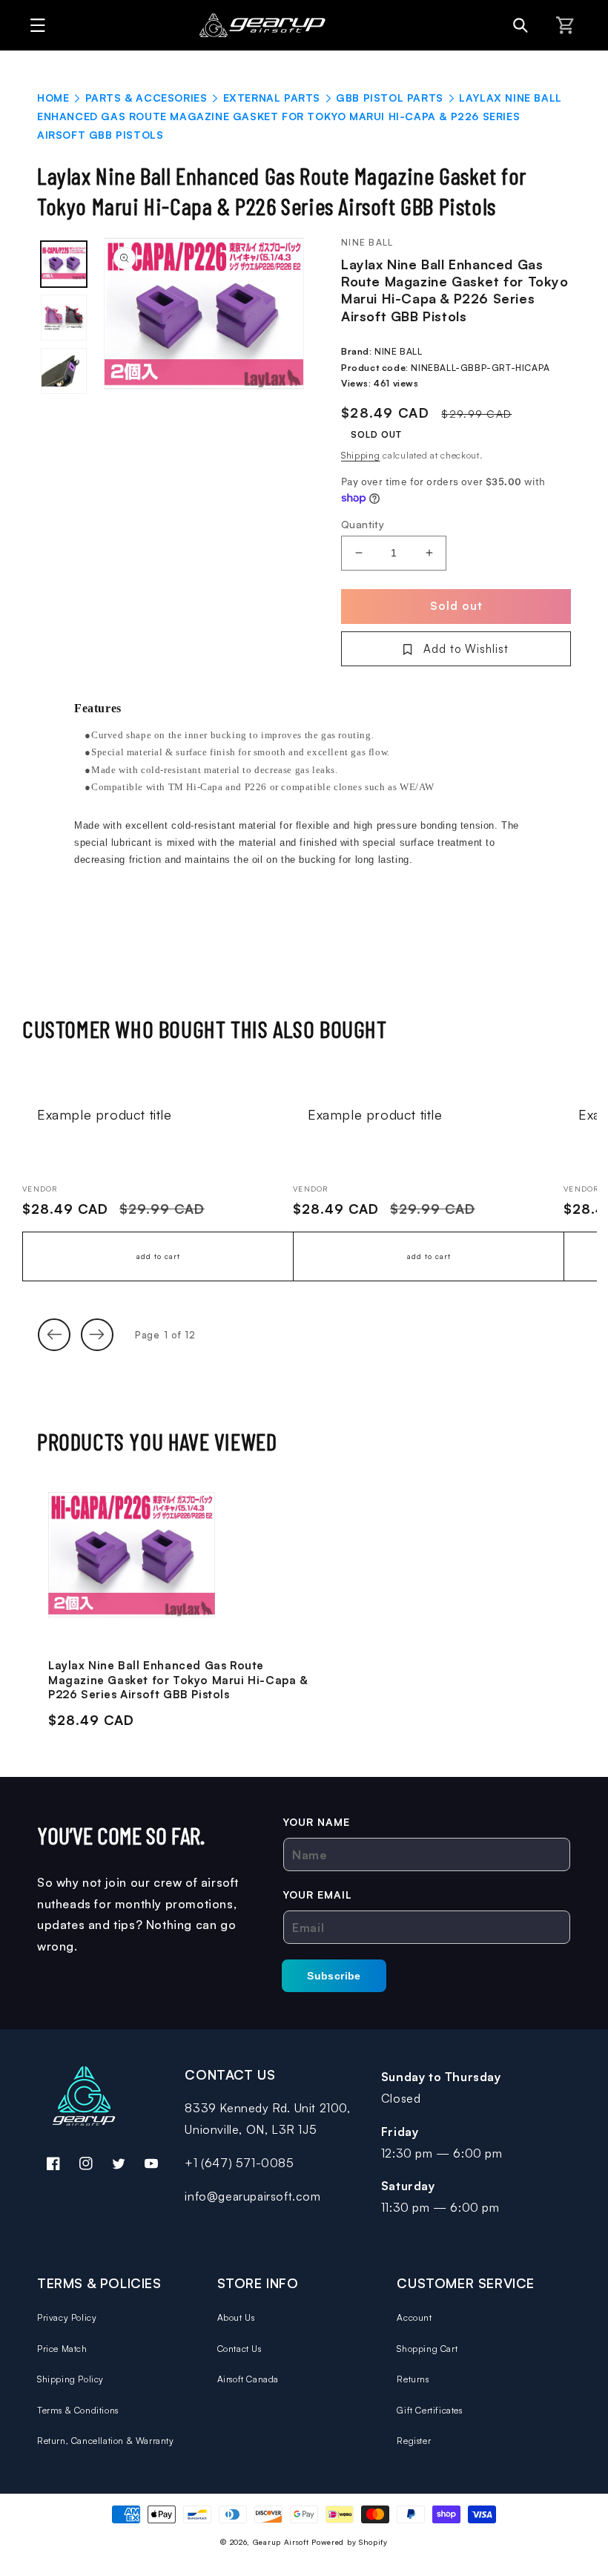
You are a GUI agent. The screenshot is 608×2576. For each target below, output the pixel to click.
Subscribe (334, 1976)
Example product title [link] (105, 1114)
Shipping (361, 455)
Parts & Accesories (146, 98)
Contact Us (239, 2349)
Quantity (363, 524)
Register (414, 2441)
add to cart (158, 1256)
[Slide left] (54, 1335)
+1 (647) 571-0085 (239, 2163)
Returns (413, 2379)
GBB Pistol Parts (390, 98)
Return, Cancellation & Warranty (106, 2441)
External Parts (272, 98)
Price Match (62, 2349)
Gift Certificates (429, 2410)
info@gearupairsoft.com (252, 2196)
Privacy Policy (67, 2317)
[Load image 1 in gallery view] (64, 264)
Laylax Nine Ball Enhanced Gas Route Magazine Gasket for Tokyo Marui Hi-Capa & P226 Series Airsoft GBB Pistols (178, 1680)
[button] (34, 25)
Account (414, 2317)
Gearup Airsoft (281, 2542)
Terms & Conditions (78, 2410)
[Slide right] (97, 1335)
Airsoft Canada (248, 2379)
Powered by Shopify (350, 2542)
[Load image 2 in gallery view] (64, 318)
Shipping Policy (70, 2379)
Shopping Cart (427, 2349)
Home (53, 98)
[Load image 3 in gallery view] (64, 371)
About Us (236, 2317)
